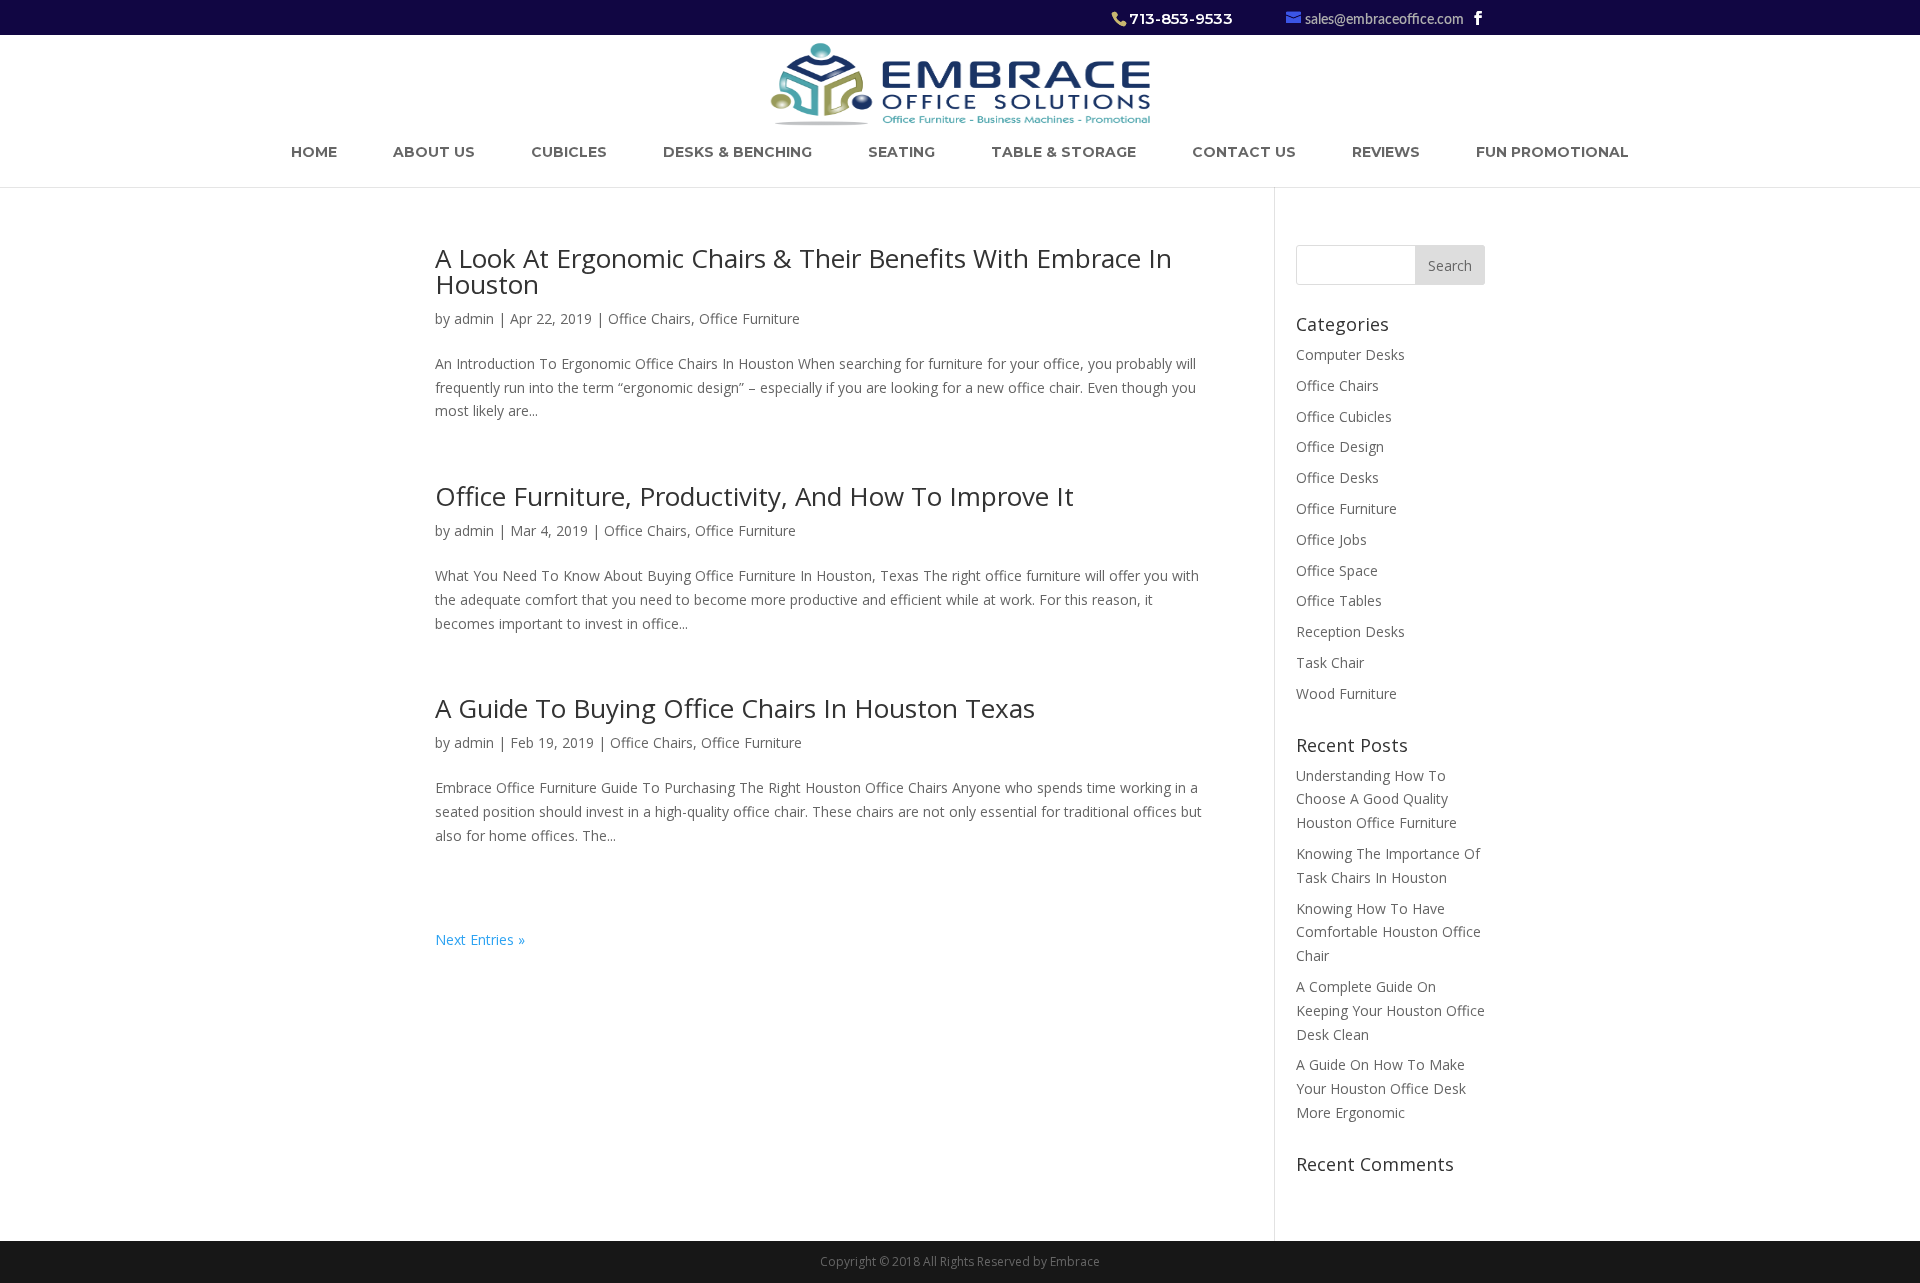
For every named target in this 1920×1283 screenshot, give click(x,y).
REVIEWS (1386, 152)
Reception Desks (1350, 631)
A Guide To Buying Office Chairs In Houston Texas (735, 708)
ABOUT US (434, 152)
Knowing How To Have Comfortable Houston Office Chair (1388, 932)
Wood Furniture (1346, 693)
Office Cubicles (1344, 416)
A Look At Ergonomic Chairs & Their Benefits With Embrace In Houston (803, 271)
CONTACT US (1244, 152)
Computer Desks (1350, 354)
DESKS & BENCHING (737, 152)
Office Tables (1339, 600)
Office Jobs (1331, 539)
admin (474, 318)
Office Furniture (749, 318)
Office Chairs (649, 318)
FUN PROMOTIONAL (1552, 152)
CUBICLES (569, 152)
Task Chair (1330, 662)
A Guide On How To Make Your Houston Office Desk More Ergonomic (1381, 1088)
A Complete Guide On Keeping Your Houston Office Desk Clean (1390, 1010)
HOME (314, 152)
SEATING (901, 152)
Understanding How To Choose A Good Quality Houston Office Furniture (1376, 799)
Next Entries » (480, 939)
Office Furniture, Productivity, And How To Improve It (754, 496)
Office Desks (1337, 477)
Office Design (1340, 446)
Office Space (1337, 570)
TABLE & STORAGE (1063, 152)
